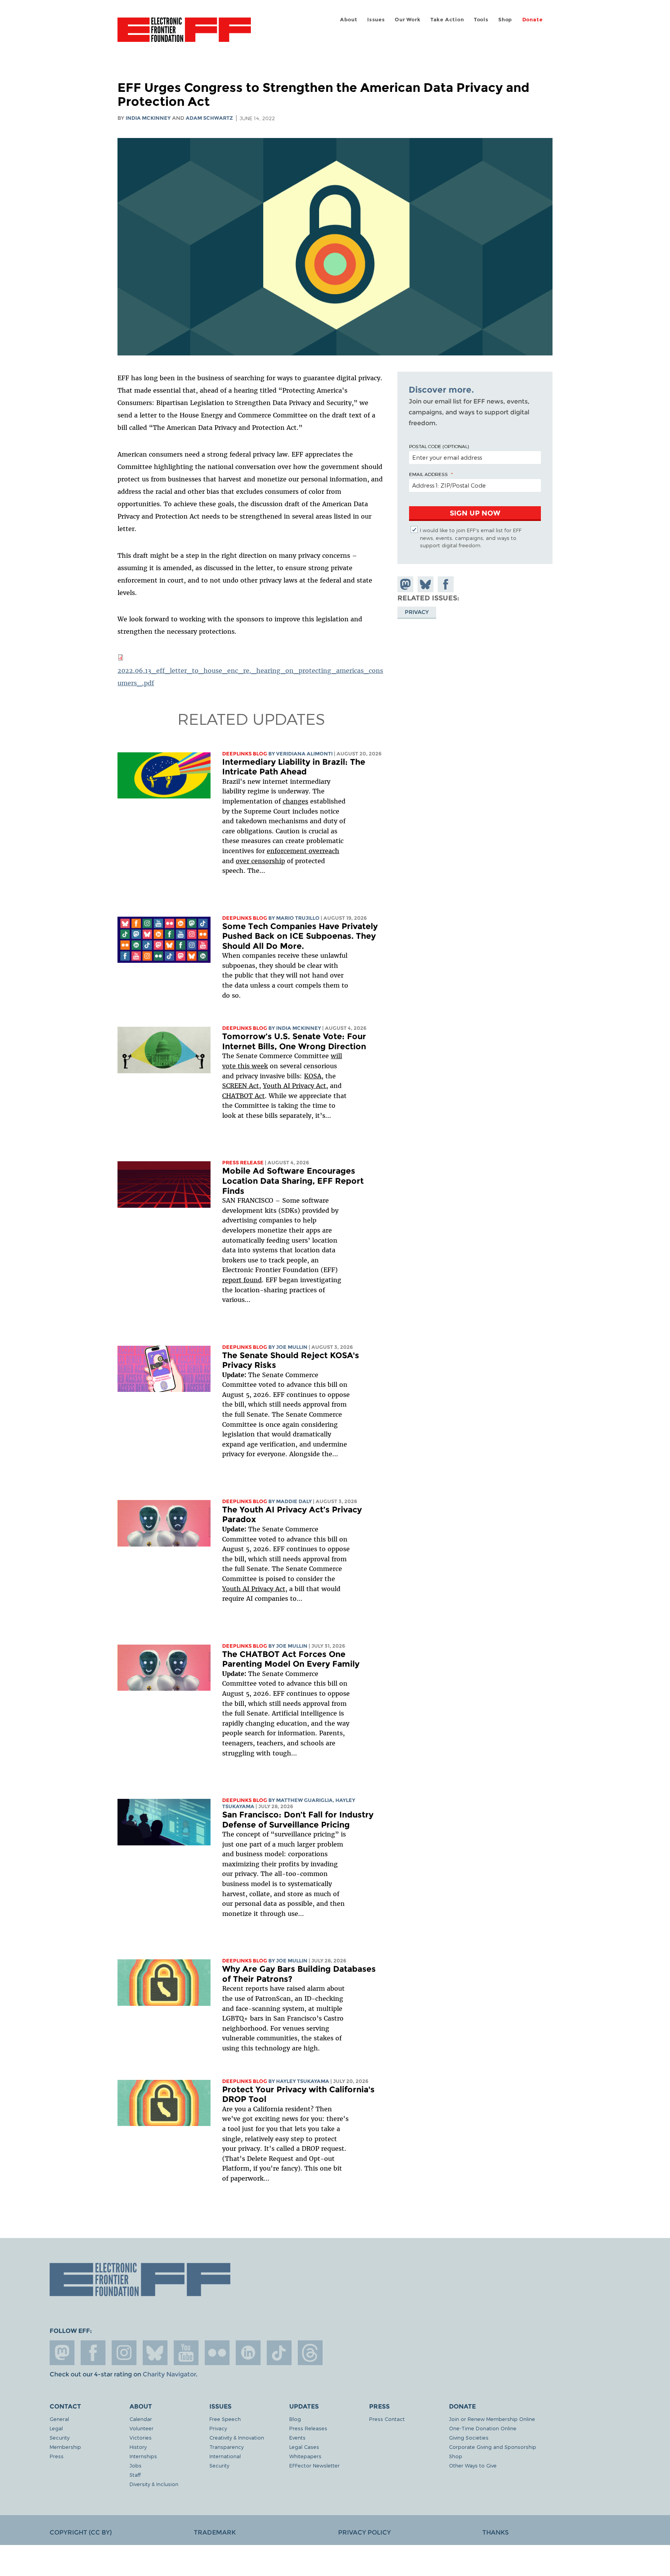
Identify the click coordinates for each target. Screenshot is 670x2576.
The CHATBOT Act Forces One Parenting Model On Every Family (291, 1659)
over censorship (260, 861)
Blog (295, 2419)
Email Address (428, 474)
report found (242, 1280)
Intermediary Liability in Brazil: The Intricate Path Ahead (294, 767)
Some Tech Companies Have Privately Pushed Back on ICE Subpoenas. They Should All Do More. (300, 936)
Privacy (417, 612)
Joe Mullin (292, 1347)
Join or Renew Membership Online (492, 2419)
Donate (533, 20)
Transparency (226, 2447)
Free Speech (225, 2419)
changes (295, 801)
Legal (56, 2428)
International (225, 2456)
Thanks (496, 2532)
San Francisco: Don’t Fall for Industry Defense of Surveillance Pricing (298, 1820)
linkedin (248, 2353)
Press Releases (308, 2428)
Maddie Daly (294, 1501)
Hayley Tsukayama (303, 2081)
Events (297, 2437)
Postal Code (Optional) (439, 446)
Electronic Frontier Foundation (184, 34)
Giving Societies (469, 2437)
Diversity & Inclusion (154, 2484)
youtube (186, 2353)
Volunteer (142, 2428)
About (349, 20)
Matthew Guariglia (304, 1800)
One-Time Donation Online (483, 2428)
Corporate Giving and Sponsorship (493, 2447)
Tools (481, 20)
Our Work (408, 20)
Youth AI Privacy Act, (295, 1086)
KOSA (313, 1076)
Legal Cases (304, 2447)
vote (229, 1066)
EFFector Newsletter (314, 2465)
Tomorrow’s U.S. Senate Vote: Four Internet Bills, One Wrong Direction (294, 1041)
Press (57, 2456)
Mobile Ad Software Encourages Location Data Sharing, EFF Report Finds (293, 1181)
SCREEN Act (241, 1086)
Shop (505, 20)
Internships (143, 2456)
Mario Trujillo (298, 918)
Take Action (447, 20)
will (336, 1056)
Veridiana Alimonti (304, 754)
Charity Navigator (169, 2374)
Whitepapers (305, 2456)
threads (310, 2353)
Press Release (243, 1163)
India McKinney (148, 118)
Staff (135, 2475)
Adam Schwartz (209, 118)
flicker (217, 2353)
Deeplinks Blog (245, 754)
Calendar (141, 2419)
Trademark (215, 2532)
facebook (93, 2353)
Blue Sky (155, 2353)
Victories (141, 2437)
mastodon (62, 2353)
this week (252, 1066)
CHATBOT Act (243, 1096)
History (138, 2447)
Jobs (136, 2465)
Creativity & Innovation (237, 2437)
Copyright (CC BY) (81, 2532)
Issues (376, 20)
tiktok (279, 2353)
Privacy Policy (364, 2532)
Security (60, 2437)
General (59, 2419)
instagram (124, 2353)
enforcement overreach (303, 851)
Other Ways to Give (473, 2465)
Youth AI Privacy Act (254, 1589)
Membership (65, 2447)
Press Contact (387, 2419)
